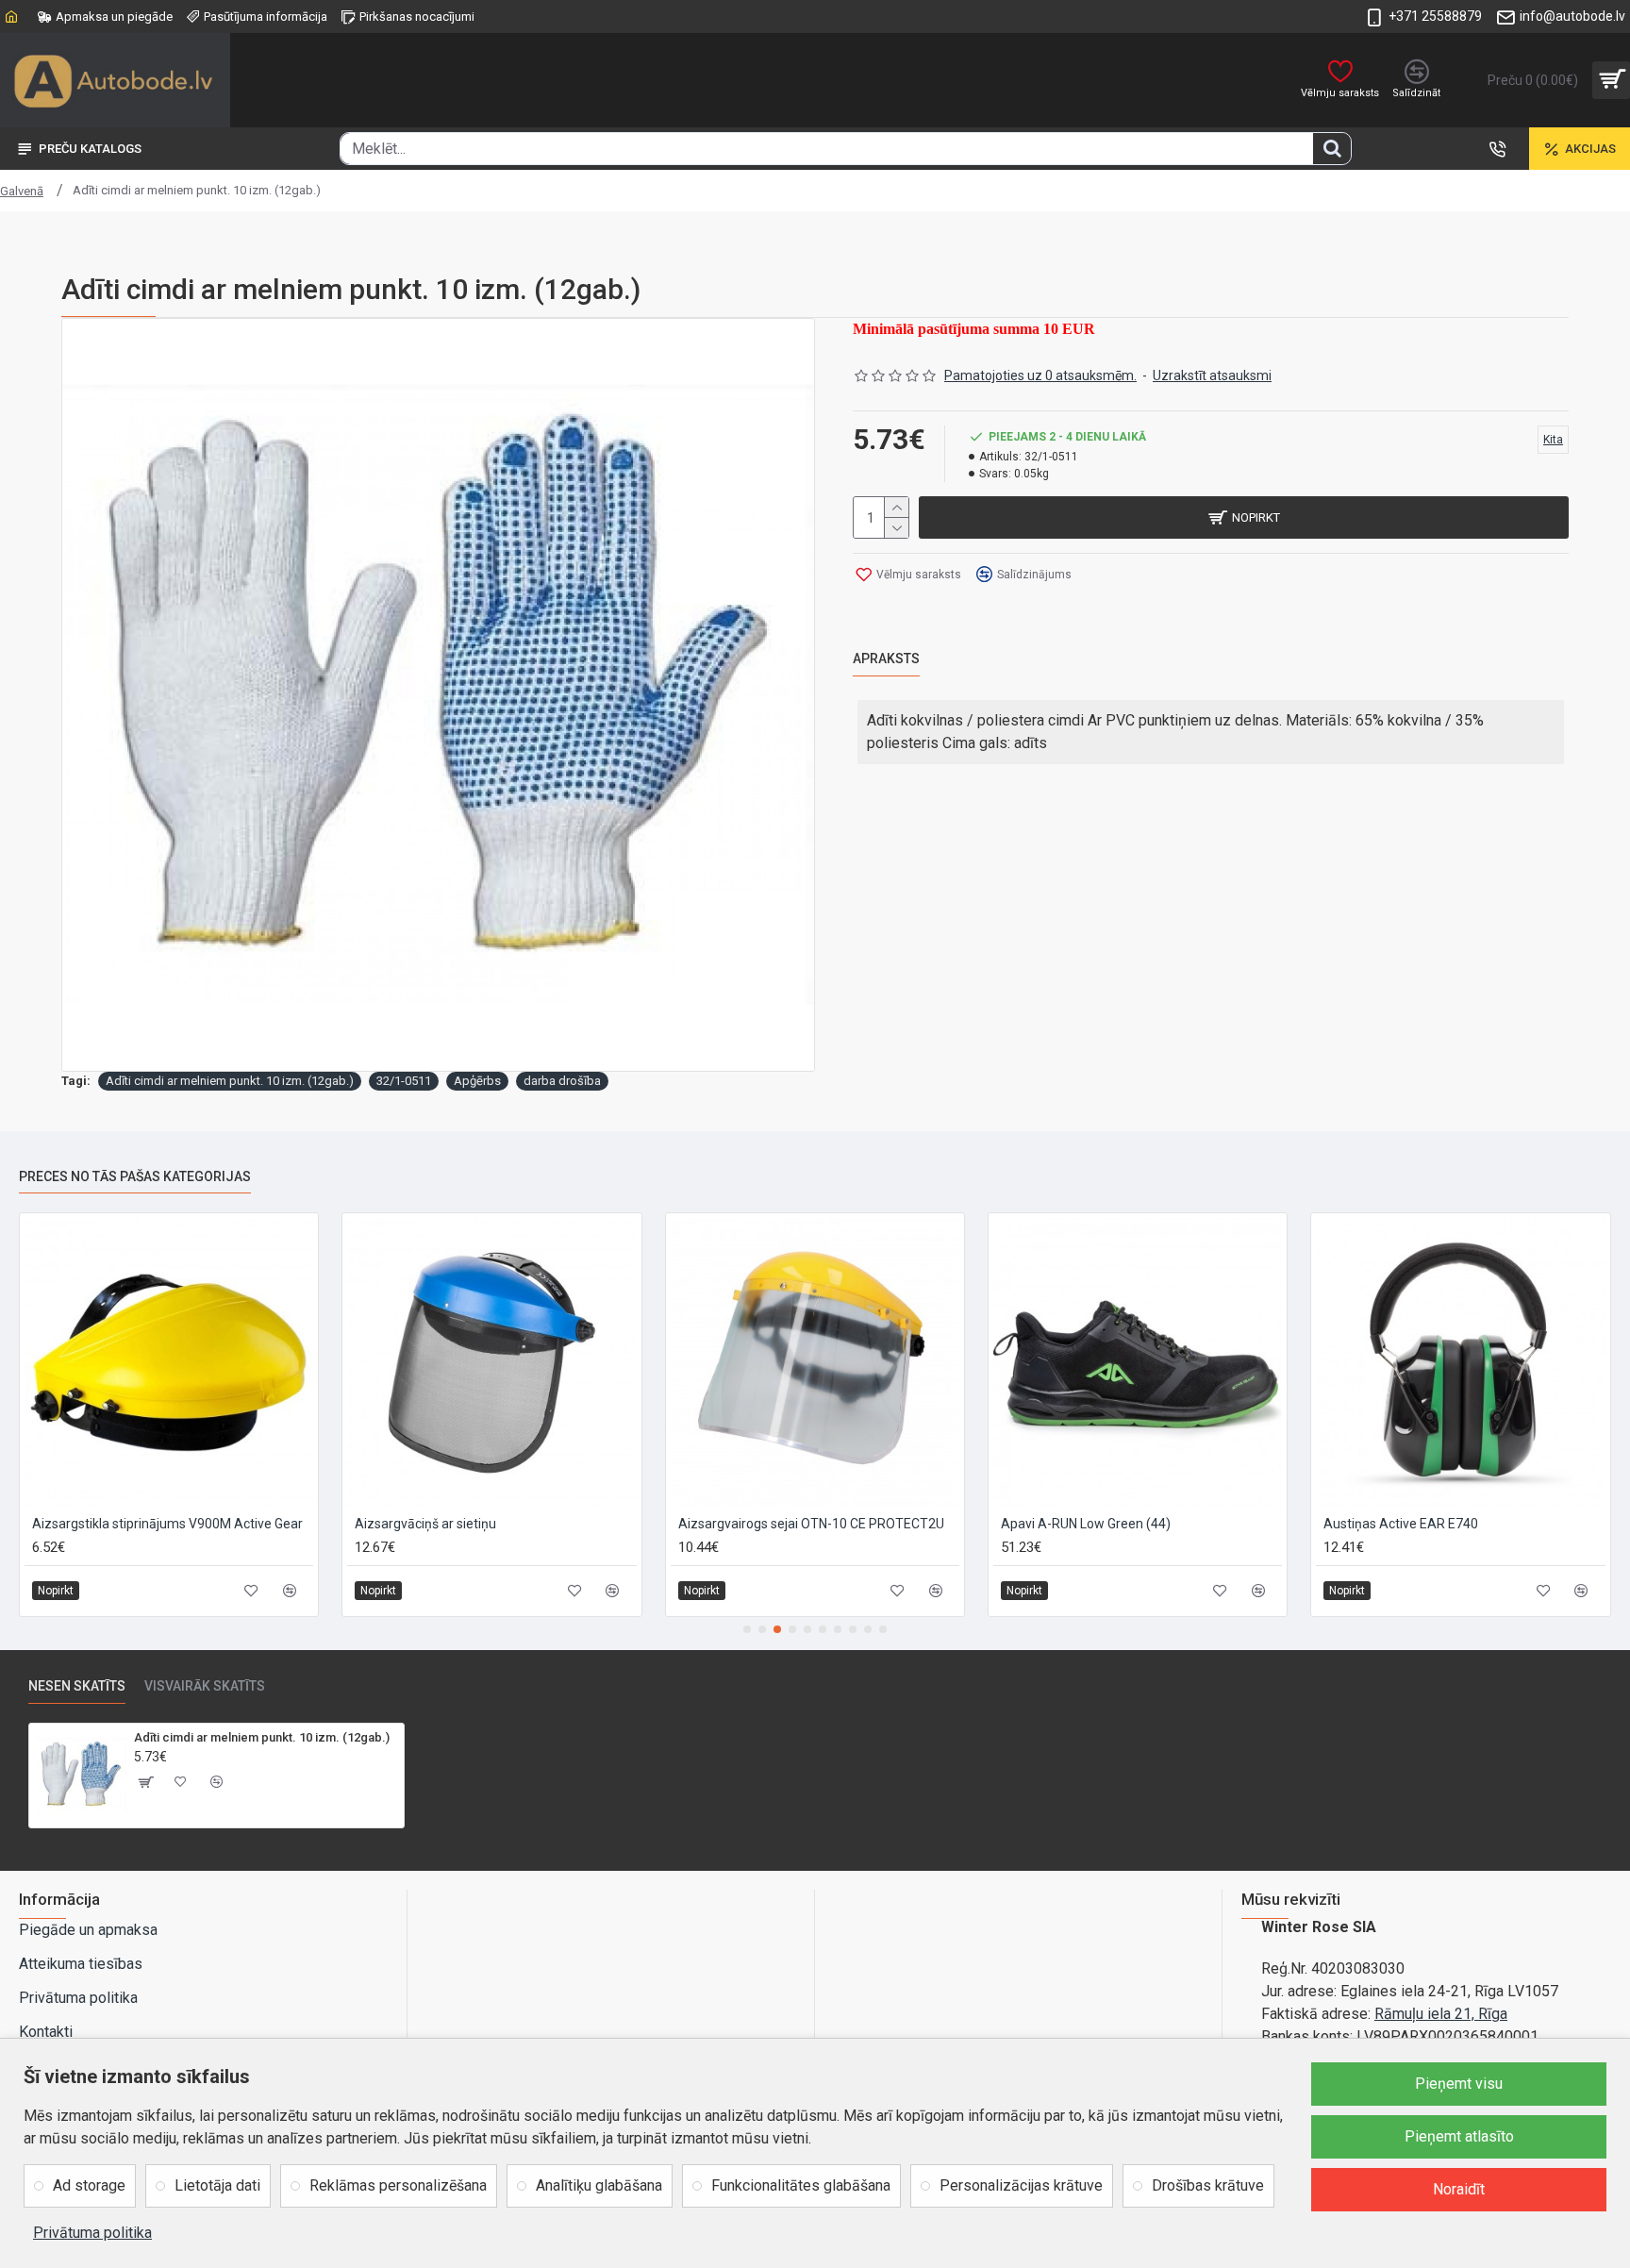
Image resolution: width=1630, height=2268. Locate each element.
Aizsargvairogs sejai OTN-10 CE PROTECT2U (811, 1524)
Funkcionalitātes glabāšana (801, 2185)
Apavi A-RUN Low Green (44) (1086, 1524)
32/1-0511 (404, 1081)
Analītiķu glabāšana (599, 2185)
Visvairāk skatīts (205, 1686)
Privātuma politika (92, 2233)
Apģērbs (477, 1081)
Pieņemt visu (1459, 2084)
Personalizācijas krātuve (1021, 2185)
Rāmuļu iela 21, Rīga (1441, 2014)
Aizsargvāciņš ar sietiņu (425, 1524)
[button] (747, 1629)
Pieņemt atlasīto (1459, 2136)
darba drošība (562, 1081)
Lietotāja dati (217, 2185)
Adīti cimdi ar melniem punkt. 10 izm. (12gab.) (230, 1081)
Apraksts (886, 659)
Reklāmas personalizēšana (398, 2185)
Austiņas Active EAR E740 (1401, 1524)
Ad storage (89, 2185)
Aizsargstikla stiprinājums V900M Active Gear (167, 1524)
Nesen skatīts (77, 1686)
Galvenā (22, 191)
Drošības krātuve (1208, 2185)
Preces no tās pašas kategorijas (135, 1176)
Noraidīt (1459, 2189)
